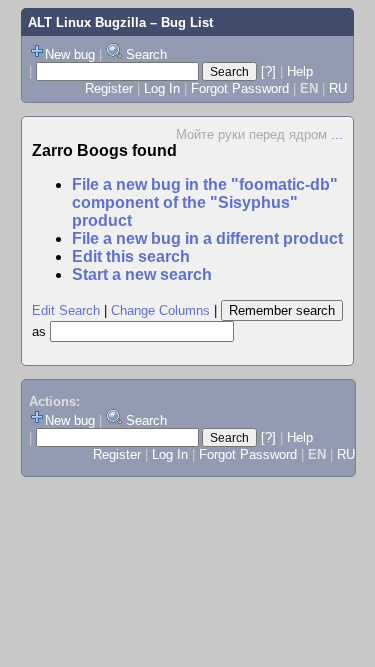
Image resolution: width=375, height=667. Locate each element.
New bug (70, 54)
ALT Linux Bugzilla (87, 22)
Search (146, 54)
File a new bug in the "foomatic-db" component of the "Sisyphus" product (205, 202)
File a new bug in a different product (207, 238)
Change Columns (160, 310)
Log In (162, 88)
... (337, 134)
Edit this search (131, 256)
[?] (268, 71)
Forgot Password (240, 88)
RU (338, 88)
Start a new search (142, 274)
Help (300, 71)
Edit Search (66, 310)
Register (109, 88)
